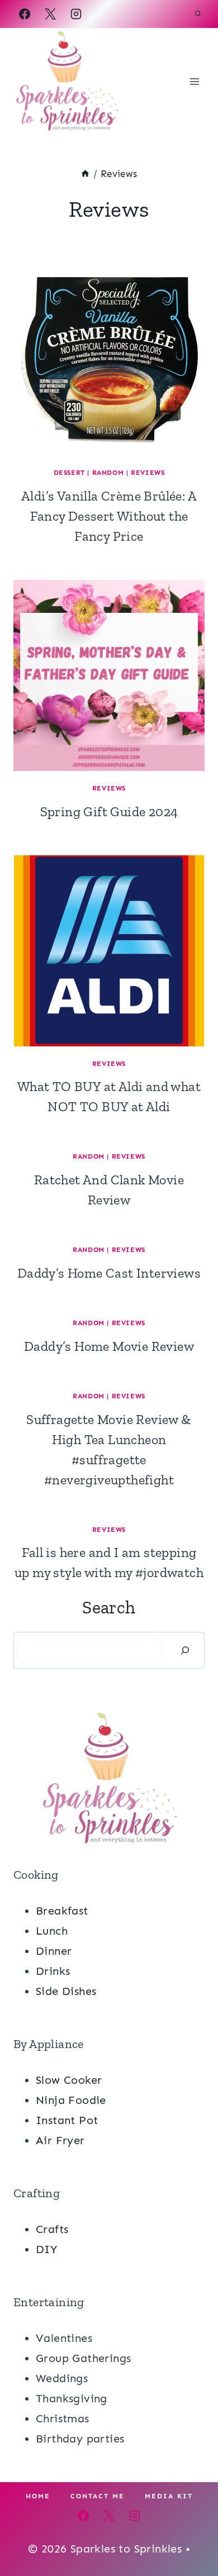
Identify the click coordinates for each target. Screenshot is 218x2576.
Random (108, 473)
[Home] (85, 174)
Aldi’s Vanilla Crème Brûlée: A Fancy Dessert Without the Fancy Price (109, 516)
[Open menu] (194, 81)
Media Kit (169, 2496)
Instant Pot (67, 2120)
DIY (46, 2249)
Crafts (52, 2229)
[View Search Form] (198, 14)
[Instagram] (76, 14)
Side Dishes (66, 1991)
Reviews (148, 473)
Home (38, 2496)
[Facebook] (25, 14)
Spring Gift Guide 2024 (109, 811)
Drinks (53, 1971)
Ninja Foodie (71, 2100)
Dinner (54, 1951)
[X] (50, 14)
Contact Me (98, 2496)
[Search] (185, 1650)
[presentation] (109, 360)
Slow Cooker (69, 2080)
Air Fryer (60, 2140)
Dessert (69, 473)
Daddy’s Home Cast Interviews (109, 1273)
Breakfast (62, 1911)
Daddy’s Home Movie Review (109, 1346)
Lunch (52, 1931)
